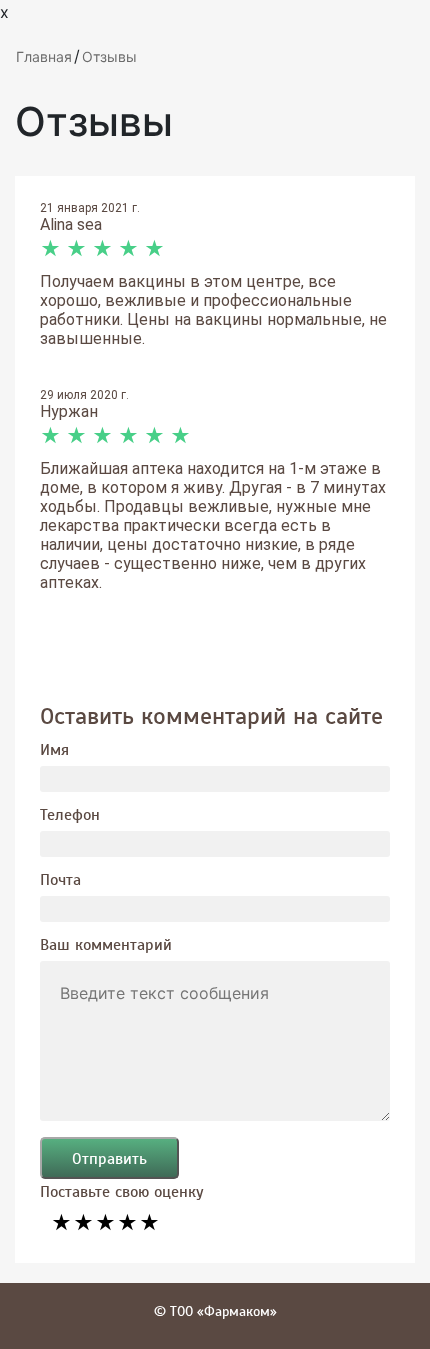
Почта (60, 879)
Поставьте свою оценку (122, 1191)
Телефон (70, 814)
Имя (54, 749)
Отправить (109, 1158)
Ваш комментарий (106, 944)
